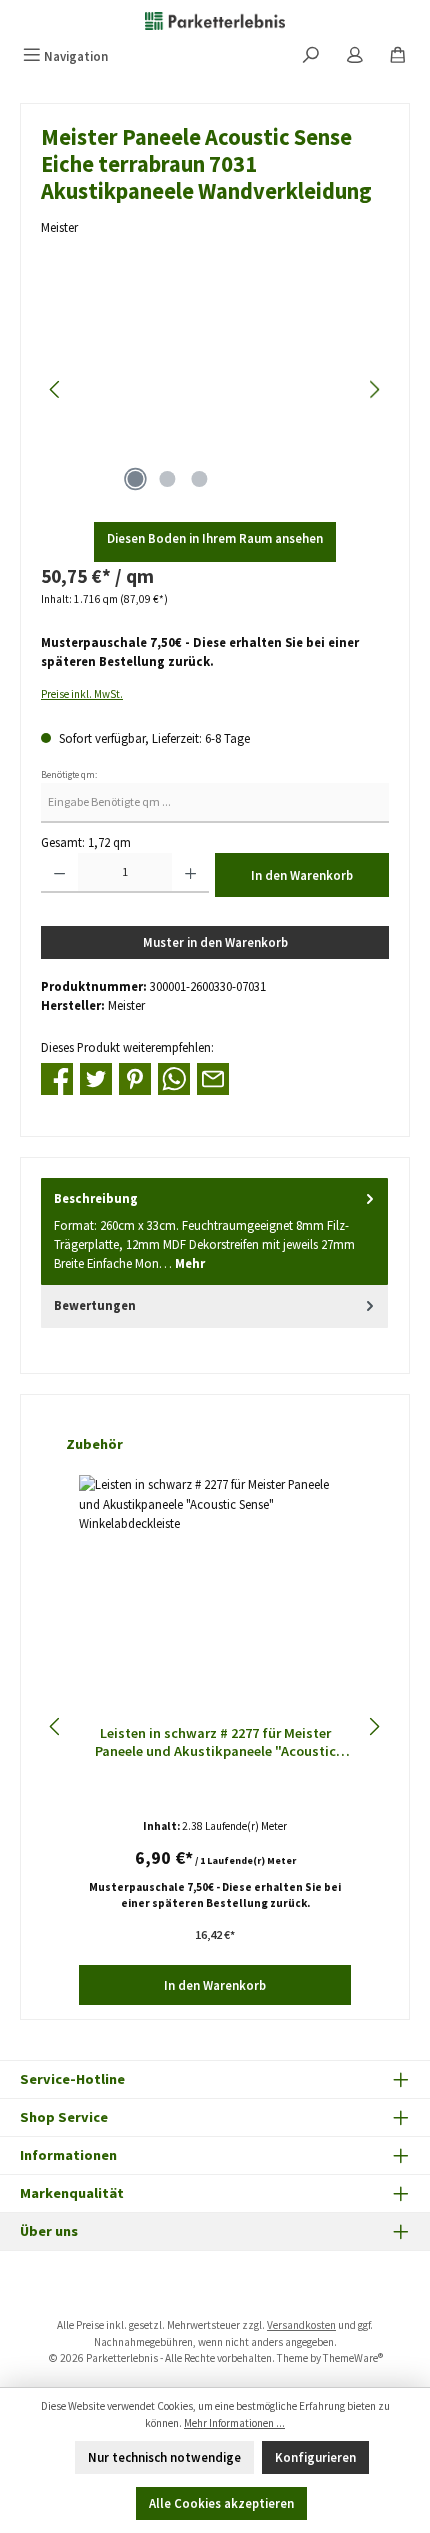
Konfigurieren (315, 2457)
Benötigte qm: (69, 775)
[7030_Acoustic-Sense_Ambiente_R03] (215, 389)
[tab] (214, 1231)
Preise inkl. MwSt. (82, 694)
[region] (215, 389)
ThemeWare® (353, 2358)
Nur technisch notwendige (164, 2457)
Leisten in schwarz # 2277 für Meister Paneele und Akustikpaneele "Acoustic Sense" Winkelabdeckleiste (215, 1742)
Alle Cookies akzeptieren (221, 2503)
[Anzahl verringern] (59, 873)
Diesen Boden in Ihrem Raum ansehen (215, 538)
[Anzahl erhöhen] (190, 873)
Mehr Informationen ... (234, 2423)
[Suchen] (311, 56)
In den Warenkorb (302, 875)
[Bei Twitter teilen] (96, 1077)
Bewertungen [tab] (95, 1305)
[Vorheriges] (56, 389)
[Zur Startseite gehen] (215, 20)
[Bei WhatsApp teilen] (174, 1077)
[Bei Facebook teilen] (57, 1077)
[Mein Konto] (355, 56)
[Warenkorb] (398, 56)
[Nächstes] (374, 389)
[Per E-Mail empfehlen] (213, 1077)
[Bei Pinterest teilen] (135, 1077)
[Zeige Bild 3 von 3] (199, 479)
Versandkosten (301, 2325)
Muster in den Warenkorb (215, 942)
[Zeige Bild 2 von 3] (167, 479)
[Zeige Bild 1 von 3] (135, 479)
